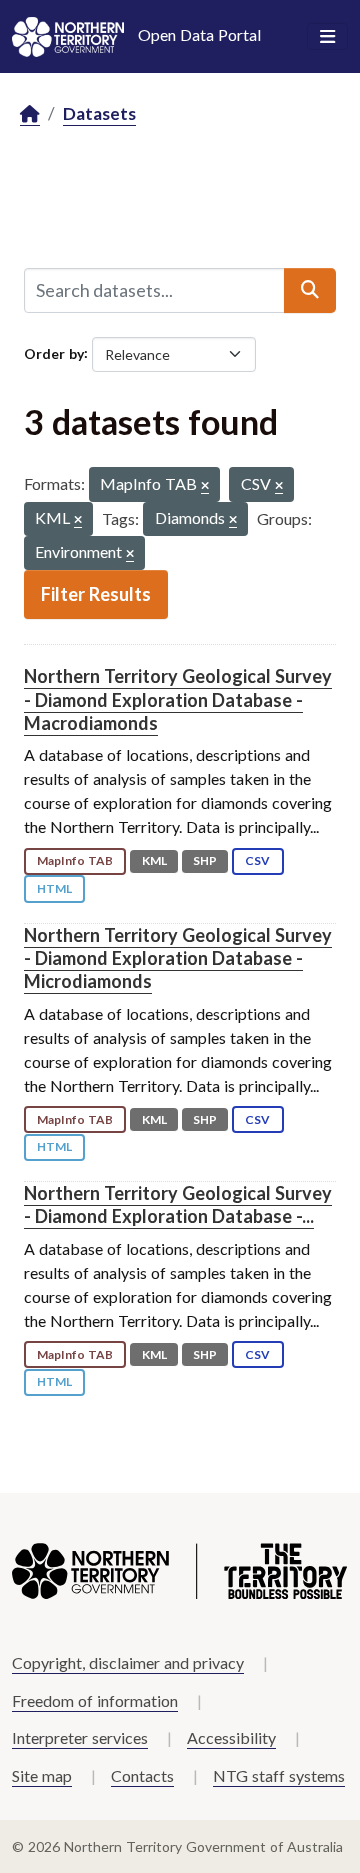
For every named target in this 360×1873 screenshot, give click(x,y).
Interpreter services (80, 1737)
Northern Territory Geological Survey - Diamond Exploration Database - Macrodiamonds (178, 699)
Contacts (142, 1775)
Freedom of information (95, 1700)
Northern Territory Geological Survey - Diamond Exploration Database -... (178, 1204)
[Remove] (205, 486)
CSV (257, 860)
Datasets (99, 113)
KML (154, 860)
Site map (42, 1775)
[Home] (30, 114)
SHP (205, 860)
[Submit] (310, 290)
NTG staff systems (279, 1775)
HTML (54, 888)
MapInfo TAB (75, 860)
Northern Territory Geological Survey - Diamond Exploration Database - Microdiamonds (178, 958)
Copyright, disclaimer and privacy (128, 1662)
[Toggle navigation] (327, 37)
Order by (54, 352)
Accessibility (231, 1737)
